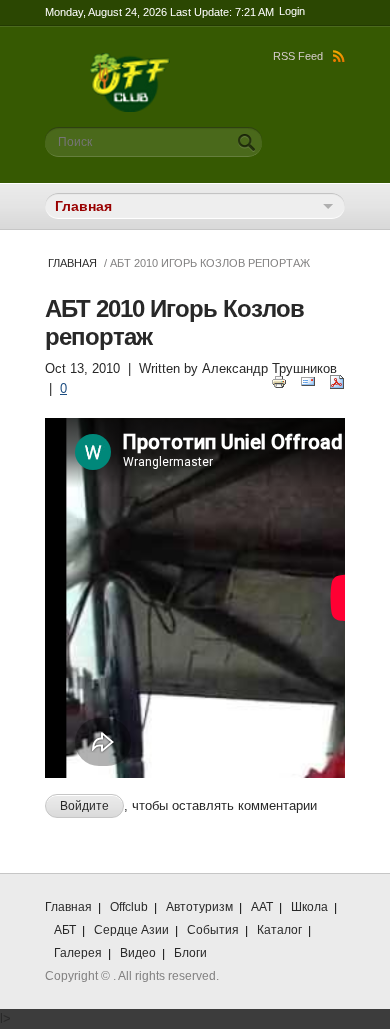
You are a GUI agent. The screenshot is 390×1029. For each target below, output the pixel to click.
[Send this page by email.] (308, 380)
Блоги (190, 953)
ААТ (262, 907)
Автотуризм (199, 907)
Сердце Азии (131, 930)
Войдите (84, 806)
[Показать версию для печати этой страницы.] (279, 380)
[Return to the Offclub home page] (130, 62)
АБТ (65, 930)
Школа (309, 907)
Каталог (279, 930)
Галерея (78, 953)
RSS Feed (298, 56)
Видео (138, 953)
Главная (72, 263)
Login (292, 11)
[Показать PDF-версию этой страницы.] (337, 380)
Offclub (129, 907)
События (213, 930)
